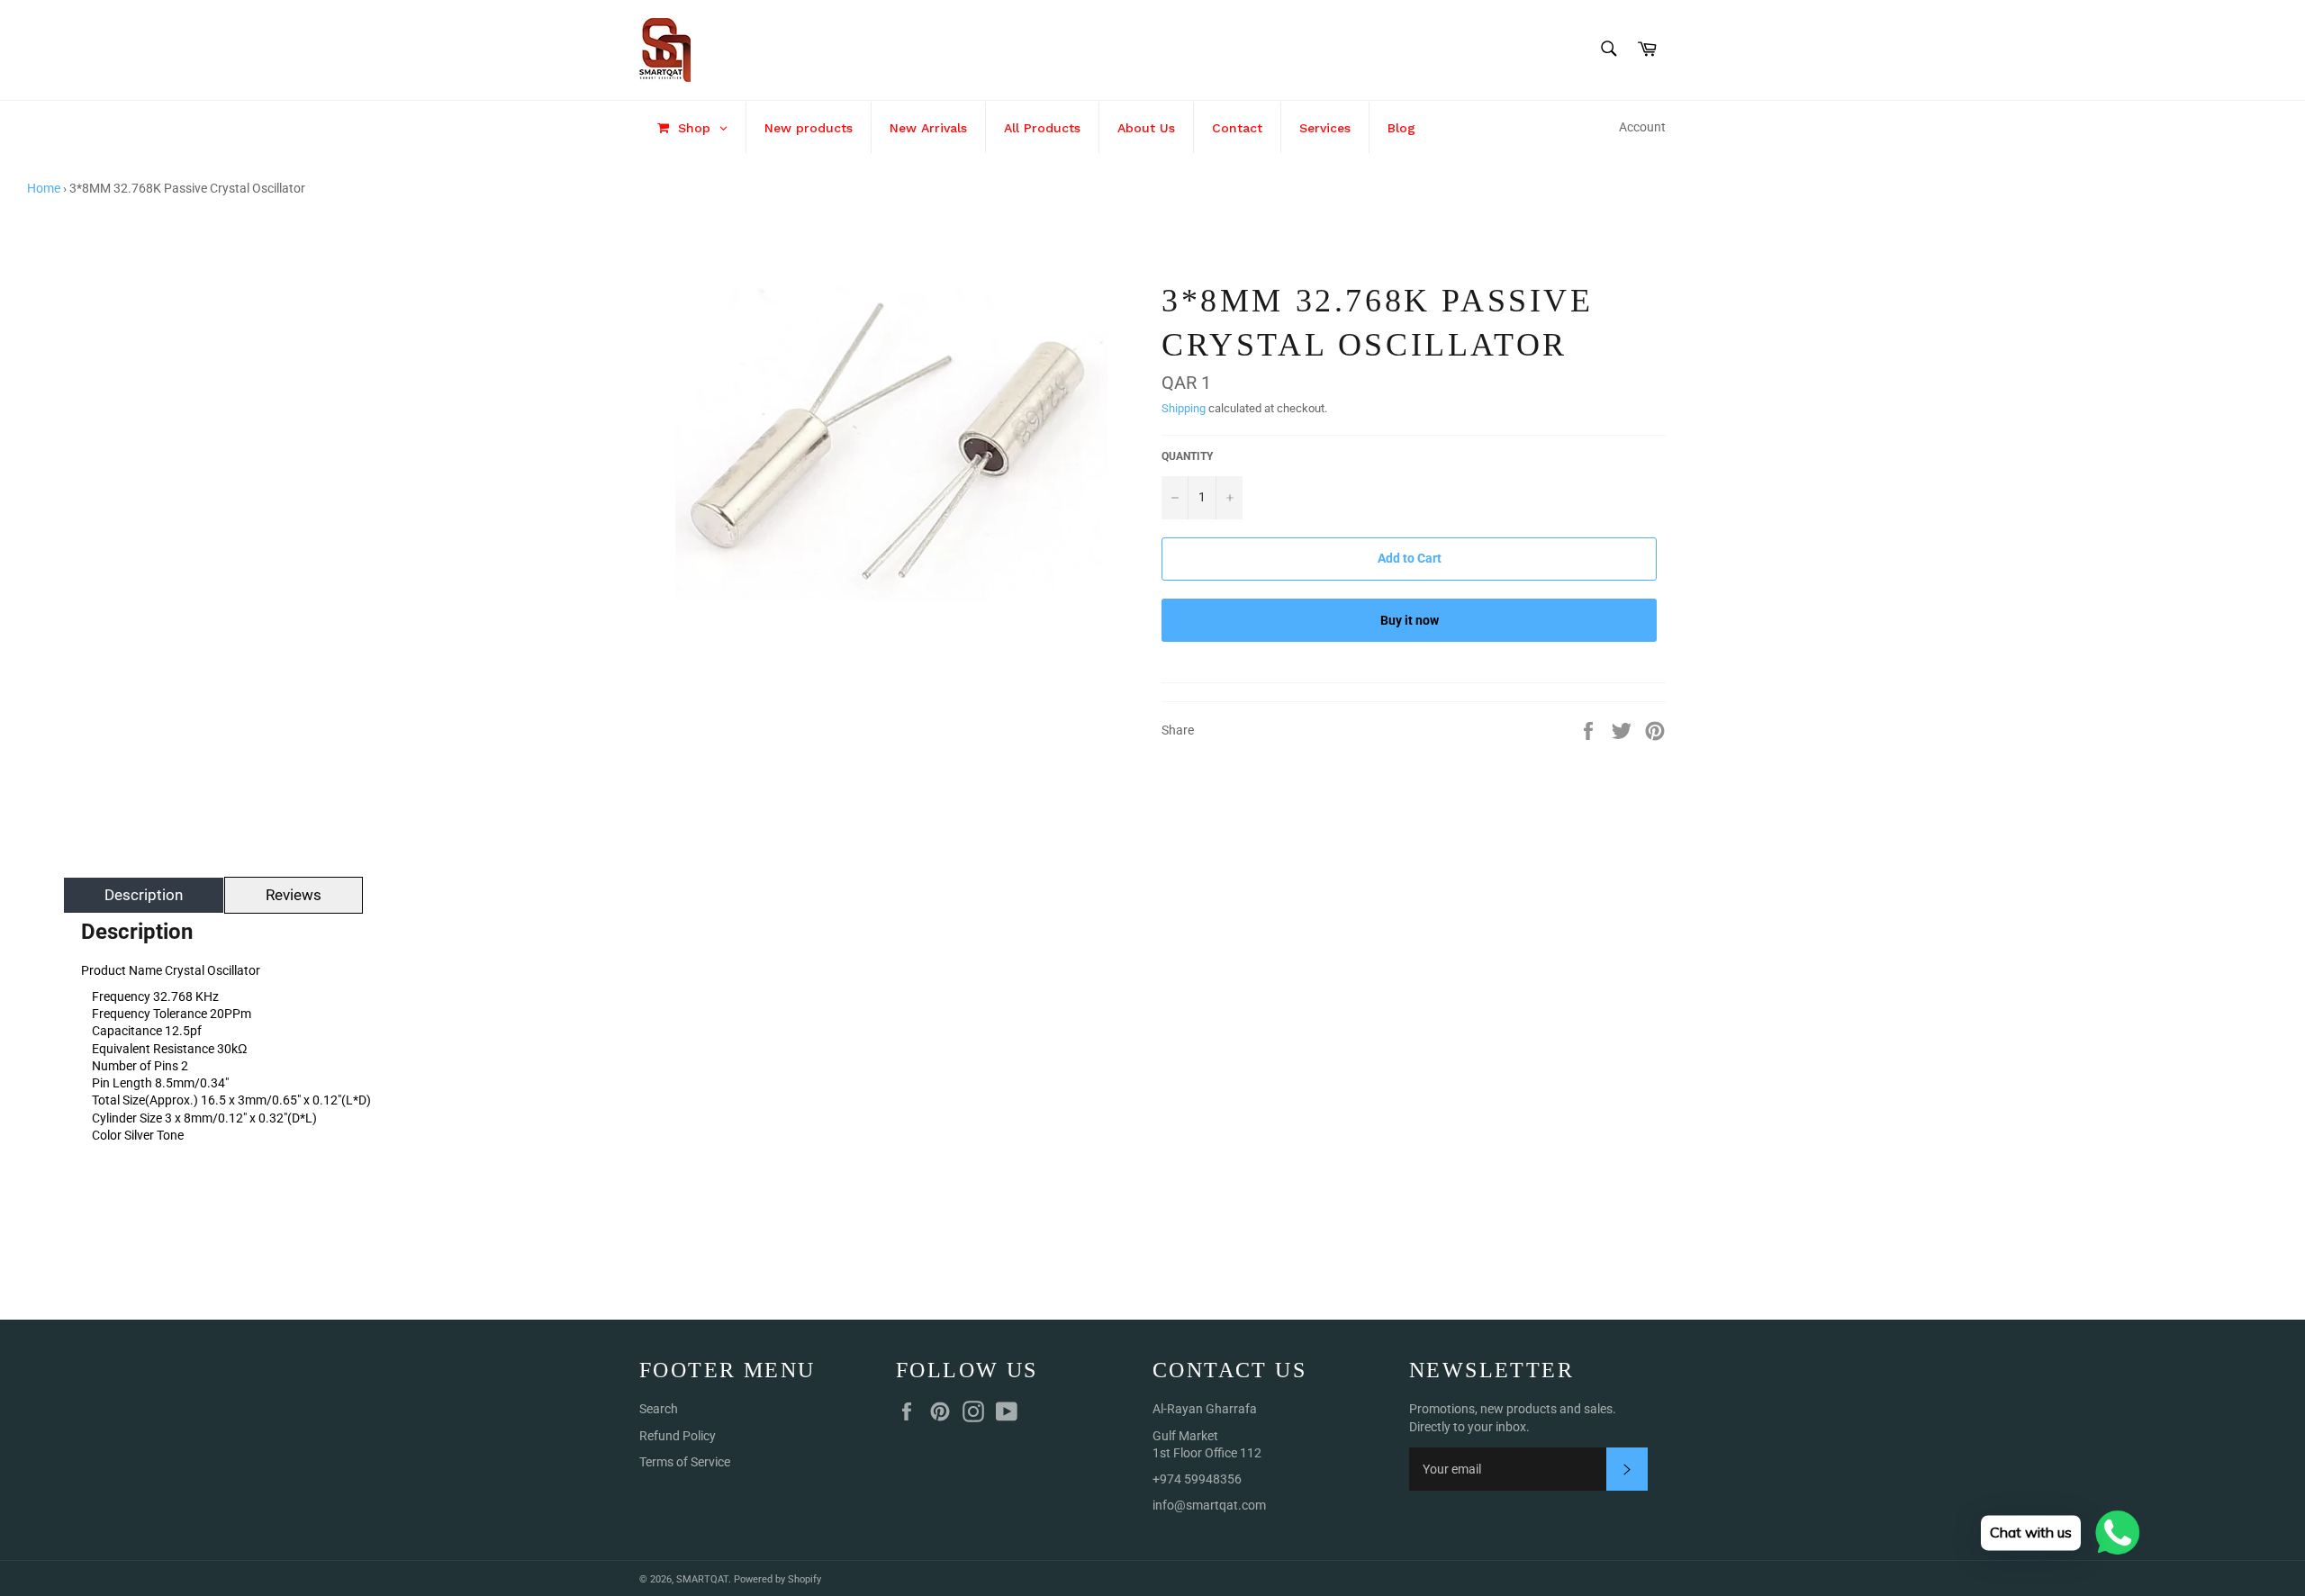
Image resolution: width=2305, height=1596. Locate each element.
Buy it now (1410, 620)
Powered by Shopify (777, 1579)
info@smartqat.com (1209, 1505)
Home (44, 188)
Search (659, 1409)
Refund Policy (678, 1436)
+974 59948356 (1197, 1479)
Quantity (1187, 456)
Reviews (294, 895)
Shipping (1184, 408)
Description (144, 895)
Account (1642, 127)
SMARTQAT (702, 1579)
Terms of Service (685, 1462)
